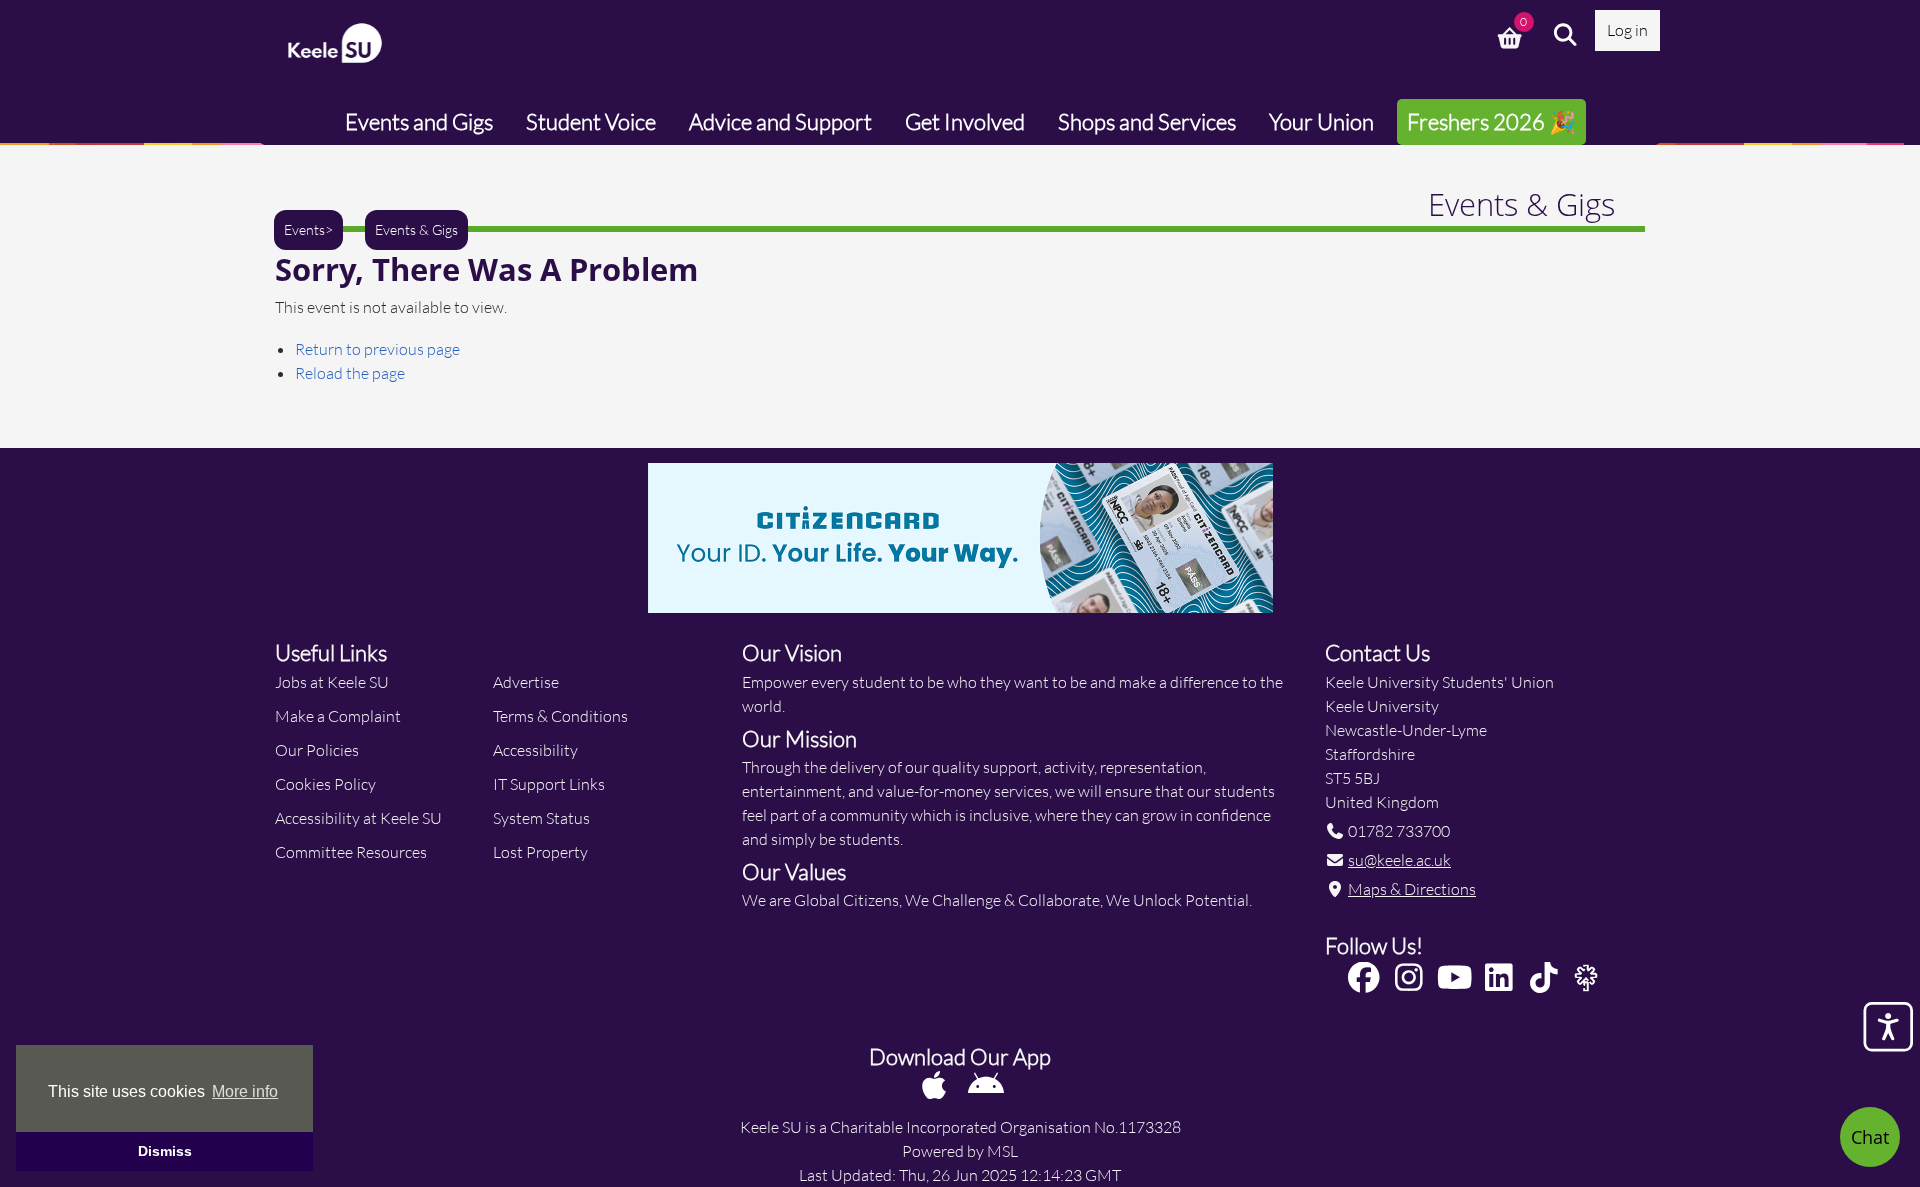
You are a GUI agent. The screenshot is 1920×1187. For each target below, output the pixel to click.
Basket (1512, 35)
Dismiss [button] (165, 1151)
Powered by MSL (960, 1150)
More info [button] (245, 1091)
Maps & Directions (1412, 888)
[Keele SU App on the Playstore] (986, 1084)
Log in (1627, 29)
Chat (1870, 1137)
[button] (1566, 35)
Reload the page (350, 372)
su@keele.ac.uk (1399, 859)
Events (304, 230)
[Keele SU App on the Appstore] (935, 1084)
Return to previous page (377, 348)
